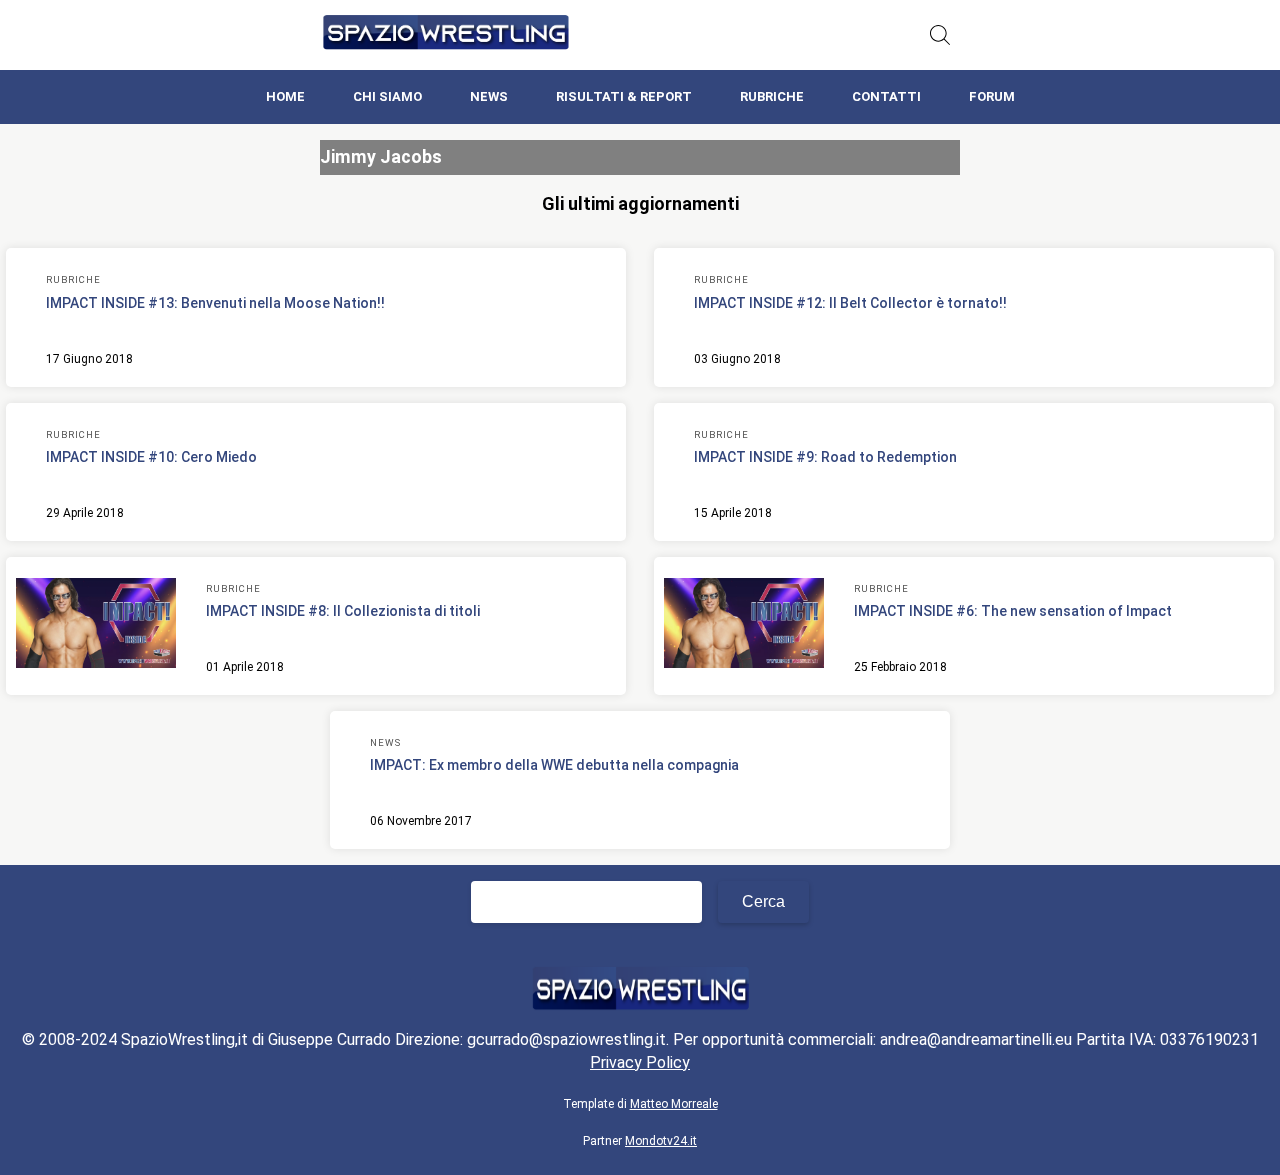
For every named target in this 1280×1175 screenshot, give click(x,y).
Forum (992, 96)
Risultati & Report (624, 96)
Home (285, 96)
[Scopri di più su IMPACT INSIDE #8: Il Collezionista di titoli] (96, 626)
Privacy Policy (640, 1062)
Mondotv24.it (661, 1141)
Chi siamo (387, 96)
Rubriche (772, 96)
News (489, 96)
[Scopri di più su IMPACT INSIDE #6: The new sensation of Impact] (744, 626)
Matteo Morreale (674, 1104)
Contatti (886, 96)
